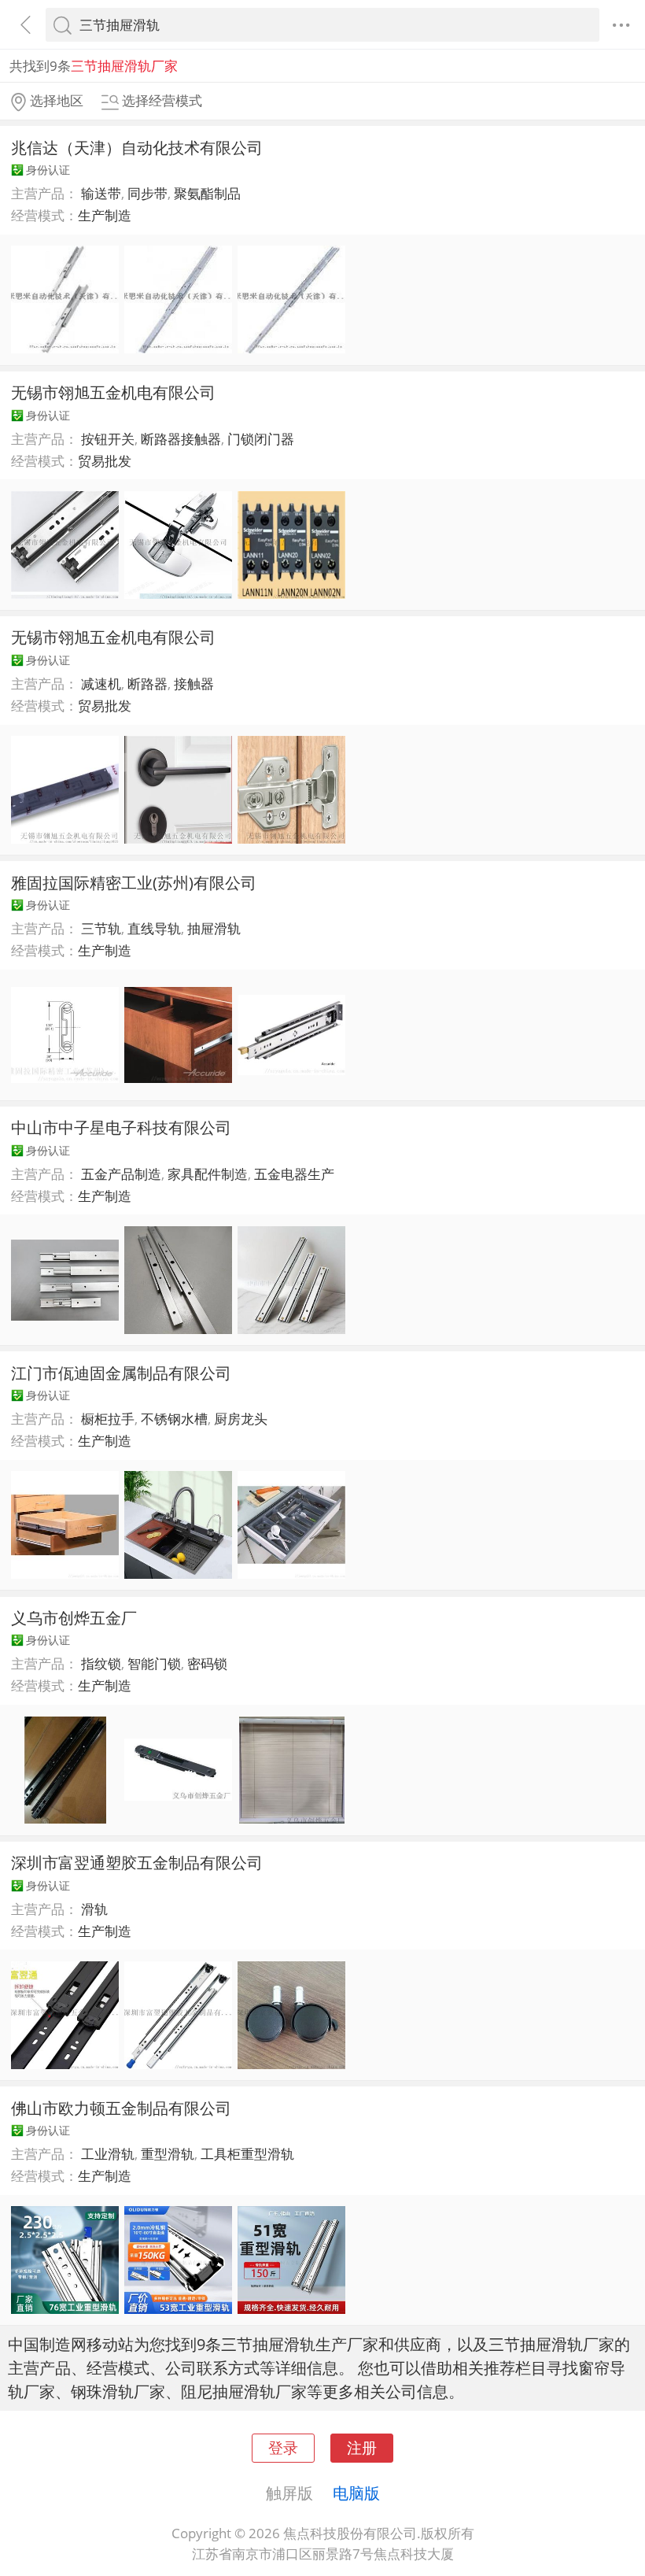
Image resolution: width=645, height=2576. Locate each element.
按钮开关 (108, 439)
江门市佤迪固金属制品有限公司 (121, 1373)
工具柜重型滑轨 (247, 2154)
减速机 (101, 684)
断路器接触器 (181, 439)
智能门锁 (154, 1663)
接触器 (194, 684)
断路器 (147, 684)
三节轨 (101, 928)
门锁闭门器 (261, 439)
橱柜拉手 (108, 1419)
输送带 (101, 193)
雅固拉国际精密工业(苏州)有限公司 (134, 882)
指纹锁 (101, 1663)
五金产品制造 (121, 1174)
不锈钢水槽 (174, 1419)
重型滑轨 (168, 2154)
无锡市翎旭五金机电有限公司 (113, 392)
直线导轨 (154, 928)
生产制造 (105, 215)
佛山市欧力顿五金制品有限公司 (121, 2108)
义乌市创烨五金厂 (74, 1617)
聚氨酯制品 (207, 193)
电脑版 (356, 2493)
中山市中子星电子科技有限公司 (121, 1127)
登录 (283, 2447)
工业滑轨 (108, 2154)
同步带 (147, 193)
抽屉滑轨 (214, 928)
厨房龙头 (241, 1419)
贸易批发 (105, 461)
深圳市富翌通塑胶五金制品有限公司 (137, 1862)
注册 (362, 2447)
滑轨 (94, 1909)
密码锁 (207, 1663)
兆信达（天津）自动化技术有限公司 (137, 147)
